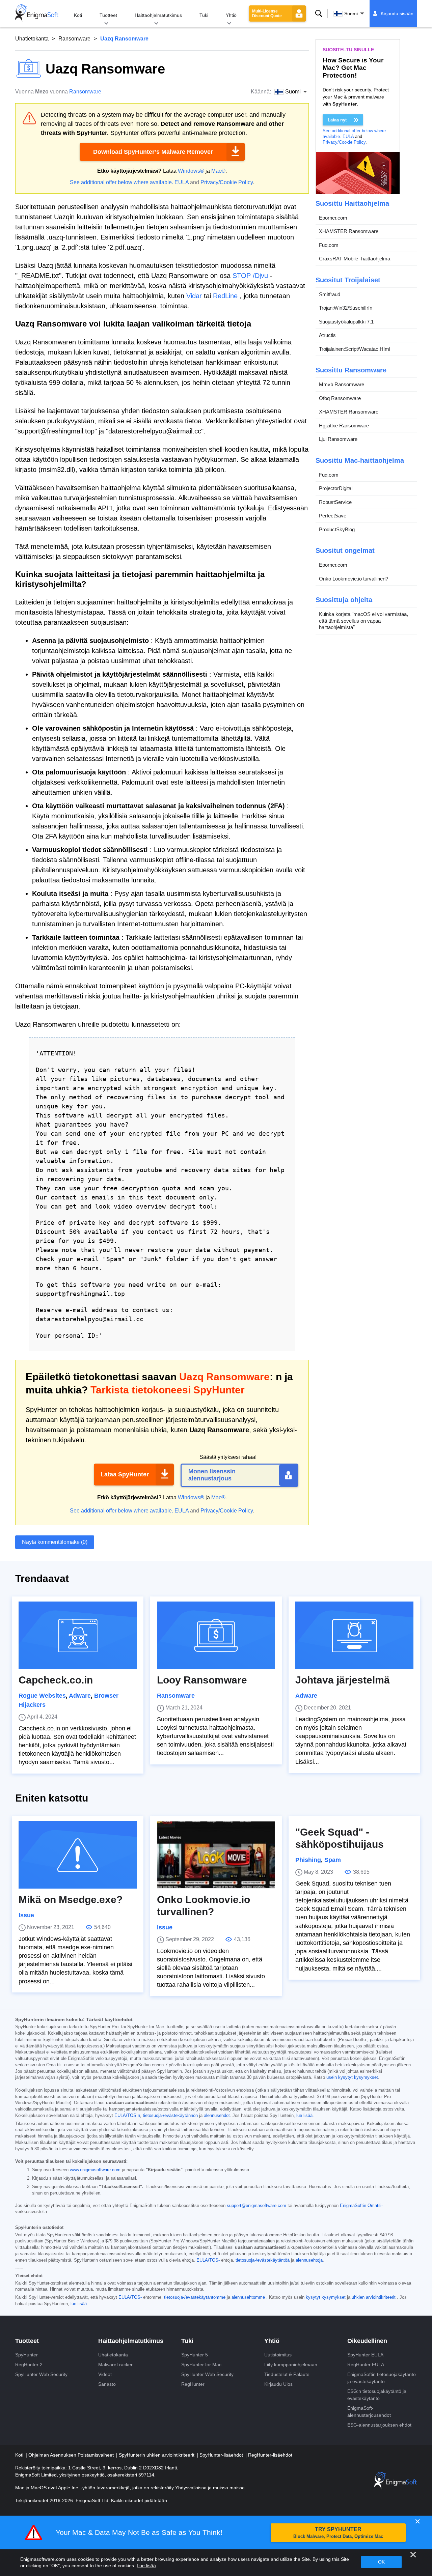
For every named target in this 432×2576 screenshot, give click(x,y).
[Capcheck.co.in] (78, 1635)
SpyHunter (26, 2355)
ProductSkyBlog (337, 529)
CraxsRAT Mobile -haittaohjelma (355, 259)
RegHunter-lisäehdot (270, 2455)
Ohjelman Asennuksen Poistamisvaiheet (72, 2455)
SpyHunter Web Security (41, 2374)
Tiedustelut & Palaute (287, 2374)
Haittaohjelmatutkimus (158, 15)
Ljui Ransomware (338, 439)
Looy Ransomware (202, 1680)
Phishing (308, 1860)
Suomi (351, 13)
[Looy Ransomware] (216, 1635)
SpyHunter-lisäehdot (222, 2455)
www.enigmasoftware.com (95, 2170)
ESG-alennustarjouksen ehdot (379, 2425)
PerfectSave (333, 516)
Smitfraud (330, 294)
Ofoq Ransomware (340, 398)
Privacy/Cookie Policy (227, 182)
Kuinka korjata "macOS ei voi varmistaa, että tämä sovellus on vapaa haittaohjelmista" (363, 621)
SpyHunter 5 (195, 2355)
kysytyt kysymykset (326, 2297)
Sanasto (107, 2384)
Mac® (218, 171)
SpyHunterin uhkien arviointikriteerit (157, 2455)
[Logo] (37, 13)
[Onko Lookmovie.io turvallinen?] (216, 1855)
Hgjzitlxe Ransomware (344, 426)
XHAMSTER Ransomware (349, 232)
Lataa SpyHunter (125, 1474)
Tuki (204, 15)
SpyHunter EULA (365, 2355)
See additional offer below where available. (122, 182)
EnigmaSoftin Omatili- (361, 2206)
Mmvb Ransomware (342, 385)
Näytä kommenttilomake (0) (55, 1542)
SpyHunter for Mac (201, 2365)
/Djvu (260, 276)
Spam (333, 1860)
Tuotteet (108, 15)
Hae (319, 13)
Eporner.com (333, 218)
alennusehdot (217, 2116)
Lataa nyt (337, 120)
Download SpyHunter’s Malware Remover (153, 152)
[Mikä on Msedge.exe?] (78, 1855)
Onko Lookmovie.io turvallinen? (354, 579)
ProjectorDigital (336, 489)
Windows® (191, 171)
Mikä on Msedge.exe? (71, 1900)
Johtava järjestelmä (343, 1680)
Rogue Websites (42, 1696)
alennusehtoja (309, 2260)
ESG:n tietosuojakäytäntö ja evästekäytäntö (377, 2395)
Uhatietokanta (32, 39)
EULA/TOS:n (127, 2116)
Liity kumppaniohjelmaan (291, 2365)
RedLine (225, 296)
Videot (105, 2374)
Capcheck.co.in (56, 1680)
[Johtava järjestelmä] (354, 1635)
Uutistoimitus (278, 2355)
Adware (80, 1696)
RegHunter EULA (366, 2365)
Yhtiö (231, 15)
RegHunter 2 (29, 2365)
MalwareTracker (115, 2365)
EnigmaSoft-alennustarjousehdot (369, 2412)
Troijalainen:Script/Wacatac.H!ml (355, 349)
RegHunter (193, 2384)
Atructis (327, 335)
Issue (26, 1915)
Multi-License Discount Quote (267, 13)
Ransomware (74, 39)
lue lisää (304, 2116)
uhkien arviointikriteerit (374, 2297)
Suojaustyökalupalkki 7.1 (346, 322)
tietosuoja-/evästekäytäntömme (195, 2297)
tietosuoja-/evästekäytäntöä (263, 2260)
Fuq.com (329, 245)
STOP (242, 276)
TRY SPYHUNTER (338, 2533)
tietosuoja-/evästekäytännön (170, 2116)
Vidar (194, 296)
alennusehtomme (248, 2297)
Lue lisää (146, 2566)
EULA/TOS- (208, 2260)
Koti (78, 15)
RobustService (335, 502)
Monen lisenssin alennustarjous (212, 1475)
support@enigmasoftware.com (256, 2206)
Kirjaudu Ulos (278, 2384)
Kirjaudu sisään (397, 13)
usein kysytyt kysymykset (352, 2077)
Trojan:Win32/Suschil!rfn (346, 308)
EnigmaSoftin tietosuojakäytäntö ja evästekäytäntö (382, 2378)
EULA (182, 182)
